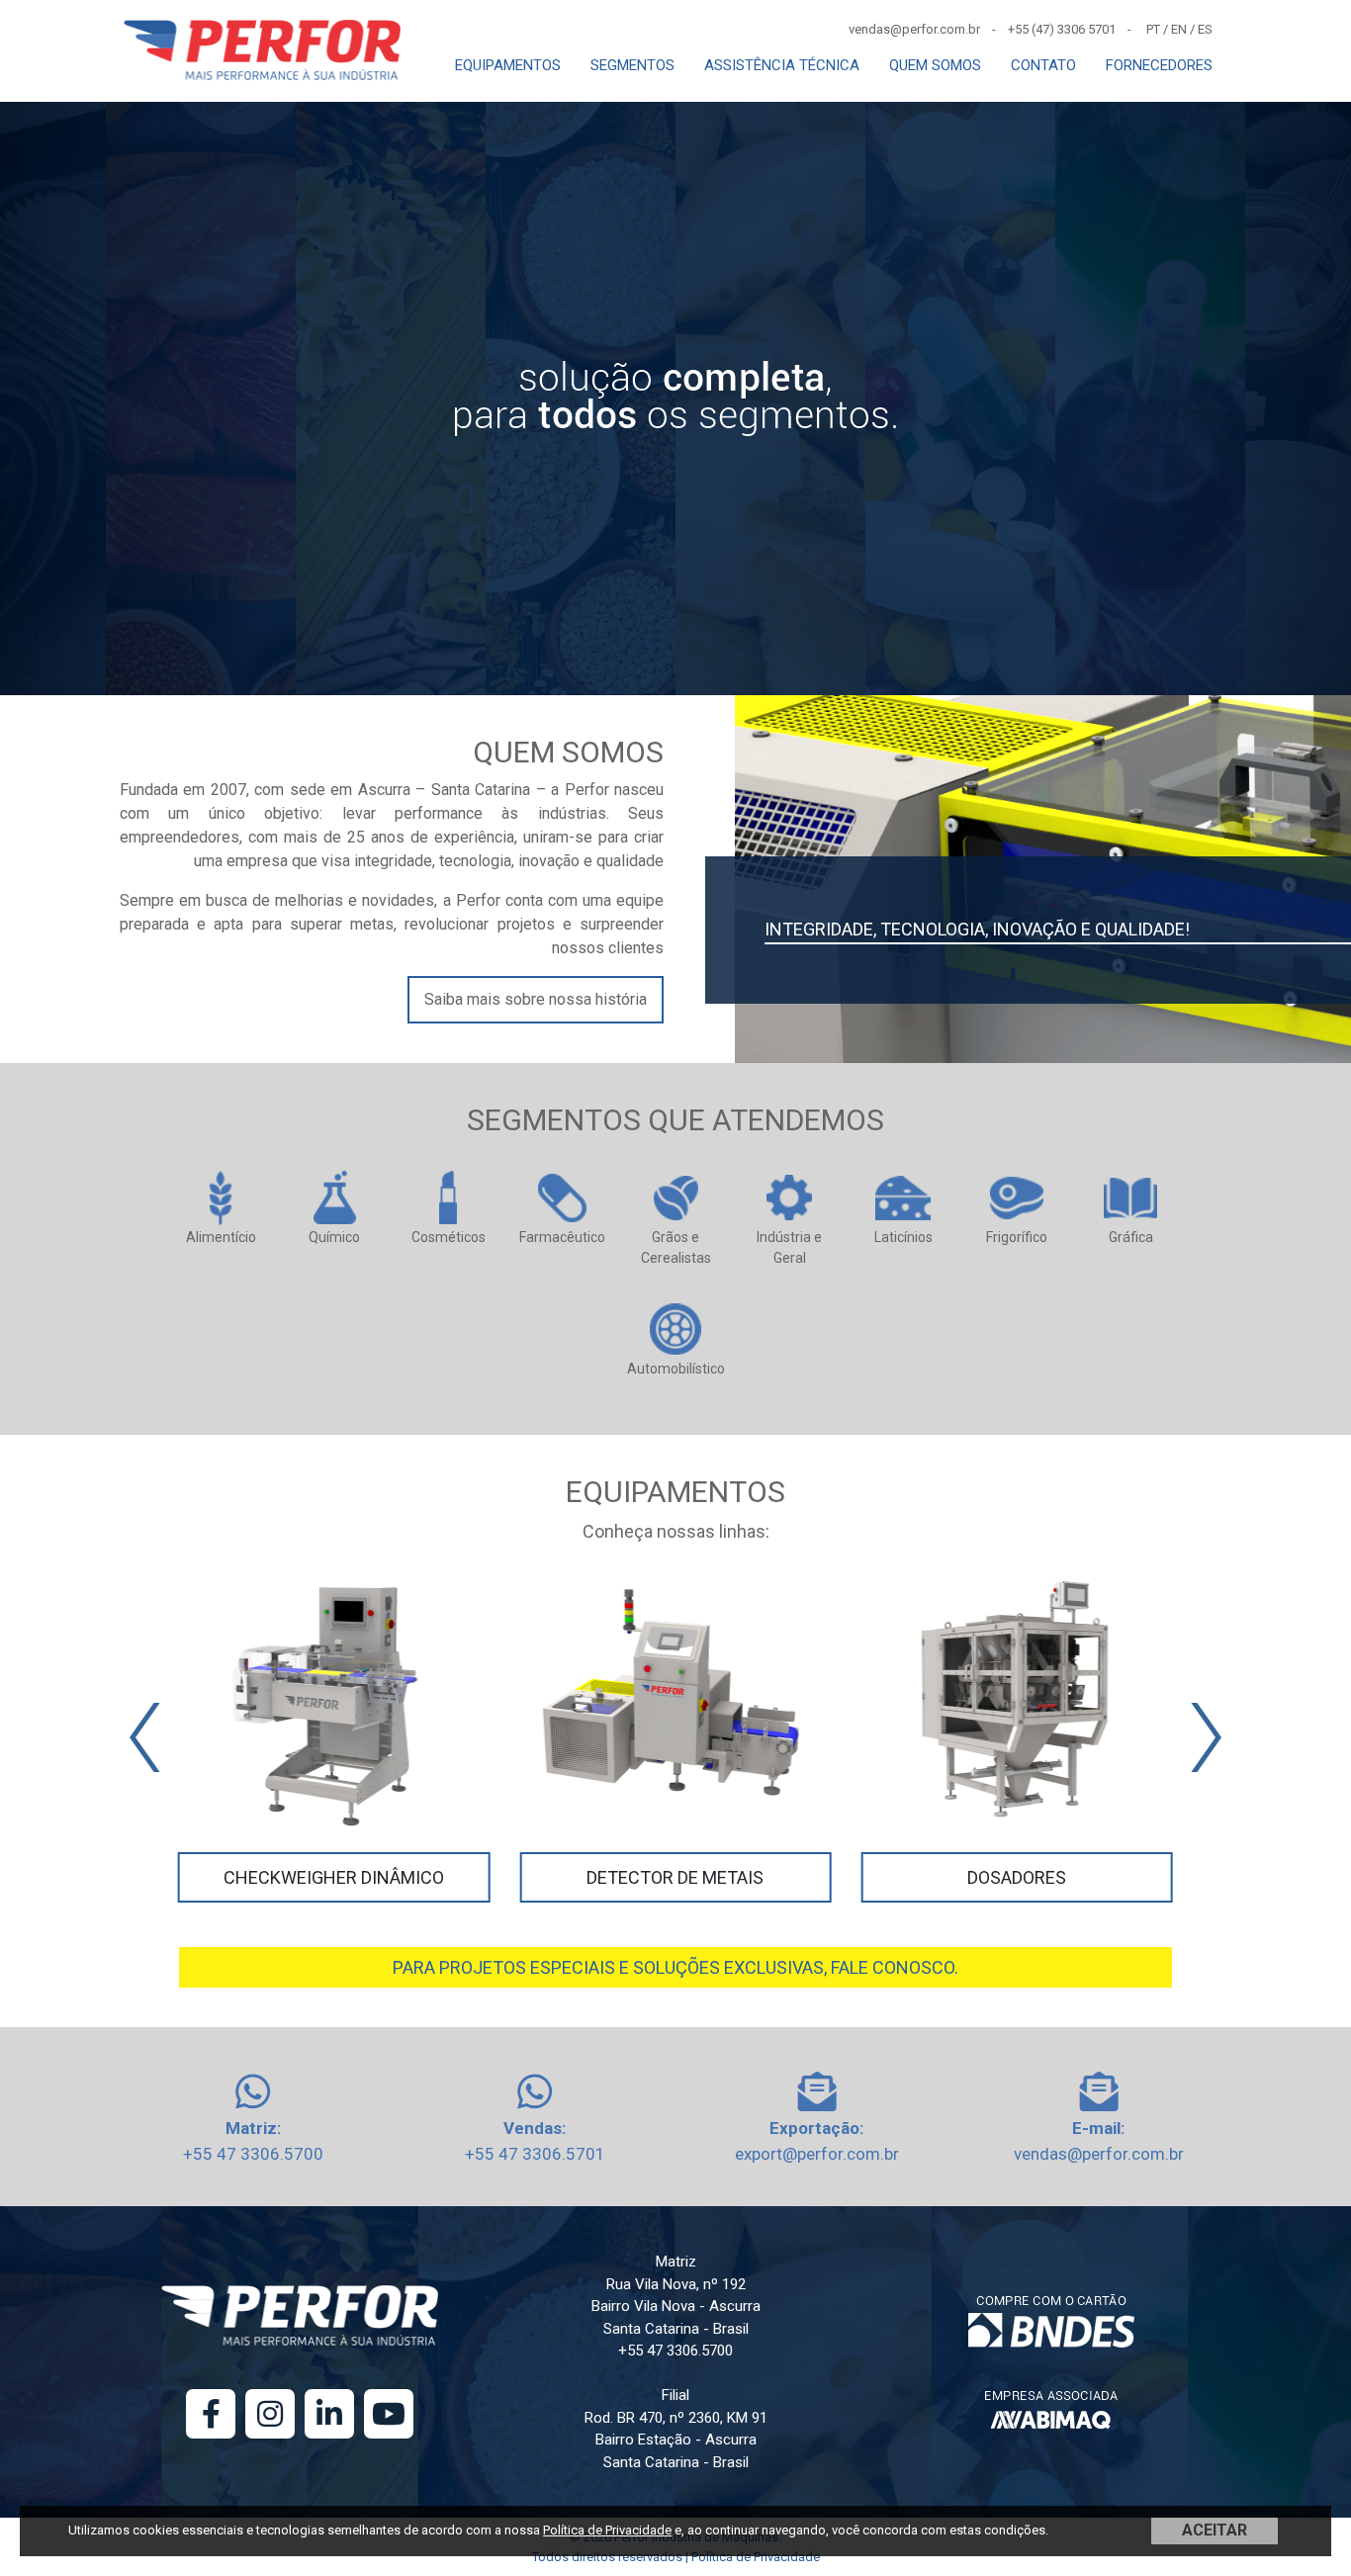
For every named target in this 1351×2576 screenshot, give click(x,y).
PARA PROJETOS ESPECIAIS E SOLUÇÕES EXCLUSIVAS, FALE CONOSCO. (675, 1967)
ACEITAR (1215, 2530)
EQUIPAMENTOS (508, 65)
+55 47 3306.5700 (253, 2154)
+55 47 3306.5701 (535, 2154)
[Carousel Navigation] (675, 1737)
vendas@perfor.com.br (1099, 2154)
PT (1153, 29)
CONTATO (1043, 65)
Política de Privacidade (607, 2530)
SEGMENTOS (632, 65)
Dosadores (1017, 1877)
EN (1179, 29)
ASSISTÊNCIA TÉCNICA (782, 65)
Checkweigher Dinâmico (334, 1877)
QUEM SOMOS (935, 65)
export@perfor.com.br (817, 2154)
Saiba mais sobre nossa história (536, 999)
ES (1205, 29)
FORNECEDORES (1159, 65)
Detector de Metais (675, 1877)
